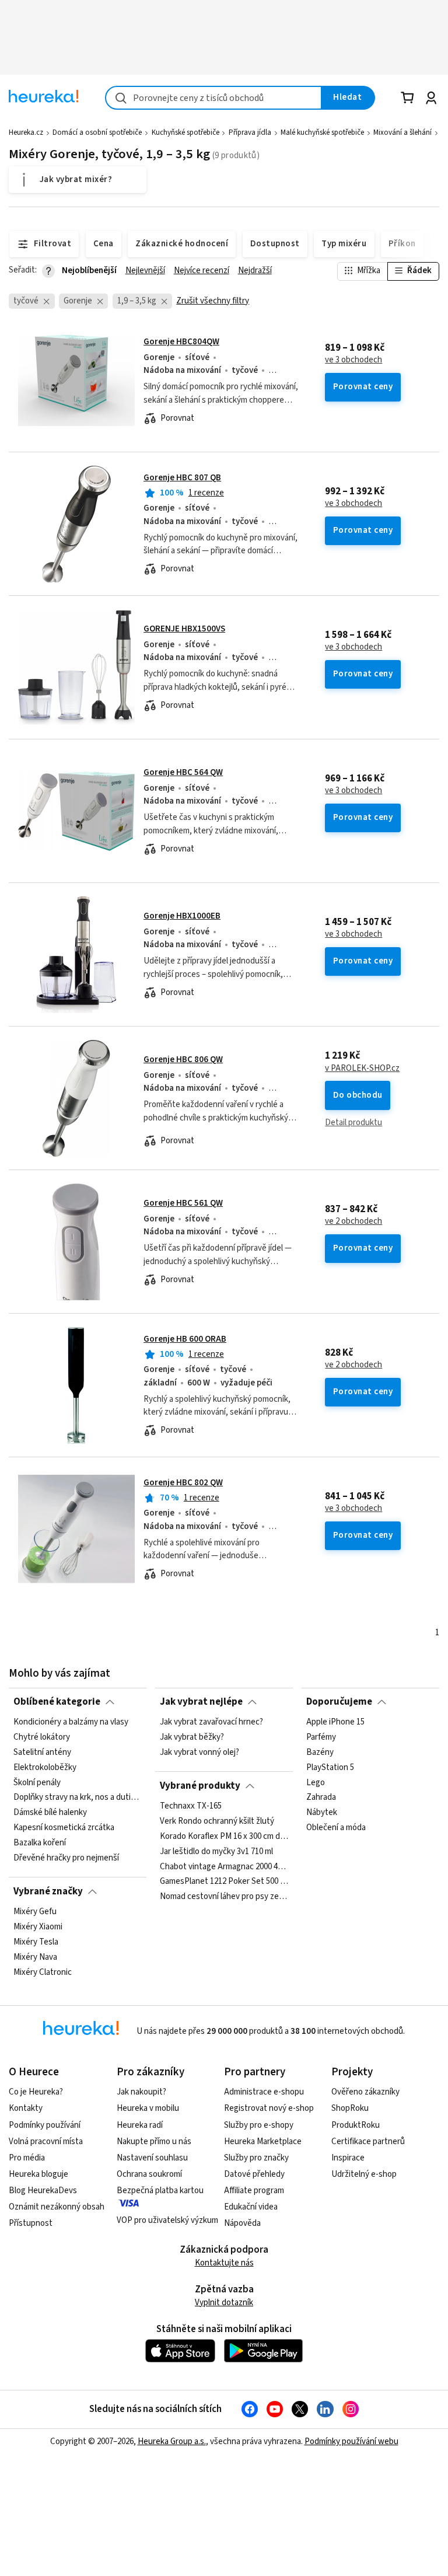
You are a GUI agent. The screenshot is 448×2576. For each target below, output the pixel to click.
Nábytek (322, 1813)
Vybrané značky (48, 1891)
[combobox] (213, 98)
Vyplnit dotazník (224, 2303)
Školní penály (37, 1783)
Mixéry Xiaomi (38, 1927)
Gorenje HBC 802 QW (183, 1483)
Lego (316, 1783)
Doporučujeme (339, 1702)
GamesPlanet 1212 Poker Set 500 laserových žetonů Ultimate (224, 1882)
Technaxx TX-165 (191, 1806)
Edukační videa (251, 2207)
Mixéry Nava (35, 1957)
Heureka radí (140, 2125)
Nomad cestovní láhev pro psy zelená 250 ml (224, 1897)
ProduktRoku (356, 2125)
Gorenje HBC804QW (181, 342)
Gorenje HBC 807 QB (182, 478)
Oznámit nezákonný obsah (57, 2207)
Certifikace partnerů (368, 2142)
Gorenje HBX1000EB (182, 916)
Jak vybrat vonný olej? (199, 1753)
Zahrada (321, 1797)
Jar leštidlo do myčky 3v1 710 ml (216, 1852)
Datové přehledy (254, 2174)
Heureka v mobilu (148, 2108)
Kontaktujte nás (224, 2263)
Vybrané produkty (200, 1786)
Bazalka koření (40, 1843)
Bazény (320, 1753)
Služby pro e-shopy (259, 2125)
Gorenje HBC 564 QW (183, 772)
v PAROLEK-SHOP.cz (362, 1069)
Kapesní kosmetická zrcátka (64, 1828)
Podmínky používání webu (351, 2441)
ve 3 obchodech (353, 360)
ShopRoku (350, 2108)
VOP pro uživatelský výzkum (167, 2220)
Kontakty (26, 2108)
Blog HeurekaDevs (43, 2191)
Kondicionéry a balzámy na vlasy (71, 1722)
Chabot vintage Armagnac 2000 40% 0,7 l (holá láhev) (224, 1866)
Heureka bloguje (38, 2174)
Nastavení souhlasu (152, 2158)
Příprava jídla (250, 132)
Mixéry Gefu (35, 1912)
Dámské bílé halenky (50, 1813)
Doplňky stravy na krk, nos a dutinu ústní (78, 1797)
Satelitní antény (42, 1753)
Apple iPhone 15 (335, 1722)
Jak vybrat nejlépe (201, 1702)
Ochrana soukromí (149, 2174)
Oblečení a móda (336, 1828)
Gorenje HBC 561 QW (183, 1203)
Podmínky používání (45, 2125)
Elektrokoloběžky (45, 1768)
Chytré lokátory (42, 1737)
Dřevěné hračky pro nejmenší (66, 1858)
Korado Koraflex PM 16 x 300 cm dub (224, 1837)
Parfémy (321, 1737)
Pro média (27, 2158)
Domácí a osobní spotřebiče (97, 132)
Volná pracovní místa (46, 2142)
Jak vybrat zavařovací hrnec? (211, 1722)
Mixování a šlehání (402, 132)
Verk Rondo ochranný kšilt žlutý (217, 1821)
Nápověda (242, 2223)
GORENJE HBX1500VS (184, 629)
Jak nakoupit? (141, 2092)
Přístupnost (31, 2223)
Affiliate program (254, 2191)
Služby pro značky (256, 2158)
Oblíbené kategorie (57, 1702)
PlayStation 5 (330, 1768)
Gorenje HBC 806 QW (183, 1060)
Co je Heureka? (36, 2092)
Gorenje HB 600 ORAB (185, 1339)
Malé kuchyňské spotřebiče (322, 132)
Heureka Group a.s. (172, 2441)
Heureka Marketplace (263, 2142)
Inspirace (348, 2158)
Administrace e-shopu (264, 2092)
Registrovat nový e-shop (269, 2108)
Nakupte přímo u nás (154, 2142)
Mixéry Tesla (36, 1942)
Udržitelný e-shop (364, 2174)
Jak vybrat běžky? (192, 1737)
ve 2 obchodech (353, 1221)
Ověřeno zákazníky (365, 2092)
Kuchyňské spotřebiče (185, 132)
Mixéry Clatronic (43, 1973)
